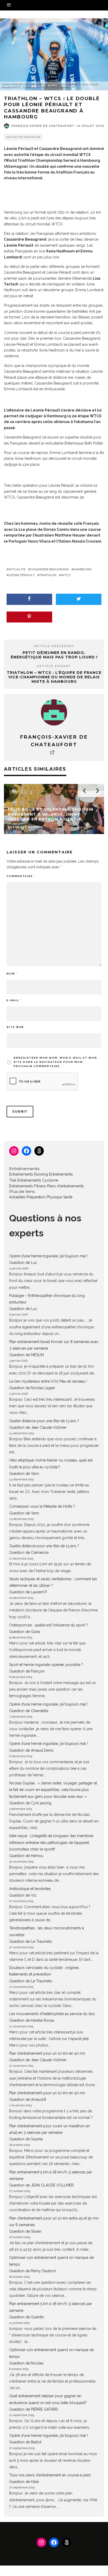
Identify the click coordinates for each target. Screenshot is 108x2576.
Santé (68, 1197)
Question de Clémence (29, 1552)
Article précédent (54, 646)
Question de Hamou (26, 1856)
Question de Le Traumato (31, 1941)
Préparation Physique (44, 1197)
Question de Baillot (25, 2442)
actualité (17, 569)
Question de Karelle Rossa (32, 2020)
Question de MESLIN (26, 1355)
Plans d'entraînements (65, 1186)
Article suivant (54, 666)
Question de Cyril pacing (30, 1803)
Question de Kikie (24, 2482)
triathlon (48, 575)
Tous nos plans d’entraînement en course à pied (50, 2475)
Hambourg (83, 569)
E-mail (14, 1000)
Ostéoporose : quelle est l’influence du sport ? (48, 1625)
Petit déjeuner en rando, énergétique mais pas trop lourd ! (54, 655)
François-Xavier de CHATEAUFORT (43, 126)
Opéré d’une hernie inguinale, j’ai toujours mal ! (48, 1256)
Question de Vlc (23, 1895)
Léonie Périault (22, 575)
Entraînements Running (29, 1174)
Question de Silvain (25, 2231)
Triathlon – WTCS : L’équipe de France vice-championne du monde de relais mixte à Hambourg (54, 677)
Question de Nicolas (26, 2363)
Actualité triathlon (23, 137)
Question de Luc (23, 1263)
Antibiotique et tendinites (30, 1889)
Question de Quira (25, 1632)
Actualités (17, 1197)
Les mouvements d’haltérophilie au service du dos (52, 2014)
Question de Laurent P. (28, 1592)
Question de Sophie (26, 2139)
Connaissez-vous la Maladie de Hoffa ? (42, 1506)
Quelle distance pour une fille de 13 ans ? (44, 1421)
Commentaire (21, 876)
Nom (12, 974)
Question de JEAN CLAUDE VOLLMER (41, 2185)
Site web (15, 1027)
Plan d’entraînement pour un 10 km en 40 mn (47, 2053)
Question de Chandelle (29, 1711)
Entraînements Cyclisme (38, 1180)
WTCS (66, 575)
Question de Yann (24, 1474)
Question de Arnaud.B (28, 2099)
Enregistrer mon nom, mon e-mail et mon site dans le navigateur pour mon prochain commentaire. (55, 1062)
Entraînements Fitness (28, 1186)
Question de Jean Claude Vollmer (38, 1427)
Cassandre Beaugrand (49, 569)
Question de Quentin (27, 2317)
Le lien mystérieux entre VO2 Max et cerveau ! (48, 1381)
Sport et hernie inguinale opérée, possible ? (46, 1665)
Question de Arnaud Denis (31, 1750)
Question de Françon (27, 1671)
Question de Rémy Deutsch (33, 2271)
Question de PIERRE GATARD (34, 2409)
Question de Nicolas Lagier (32, 1388)
